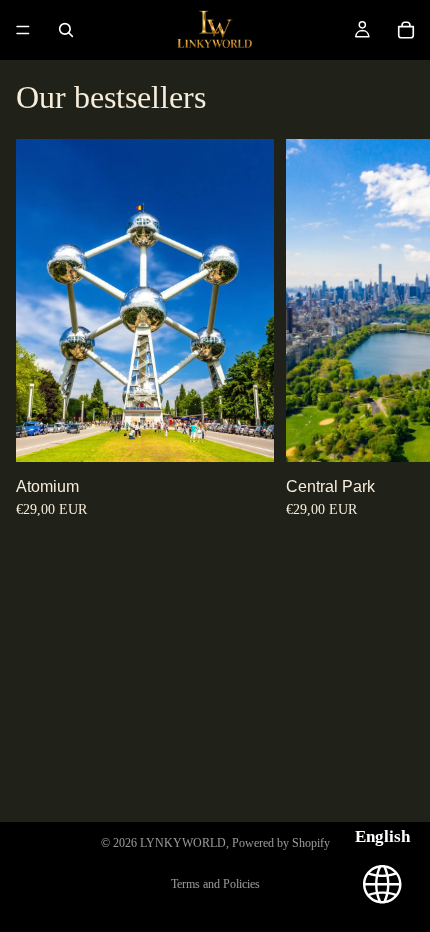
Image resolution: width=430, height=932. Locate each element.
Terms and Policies (215, 884)
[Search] (66, 30)
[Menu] (23, 30)
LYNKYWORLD (183, 843)
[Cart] (406, 30)
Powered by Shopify (281, 843)
